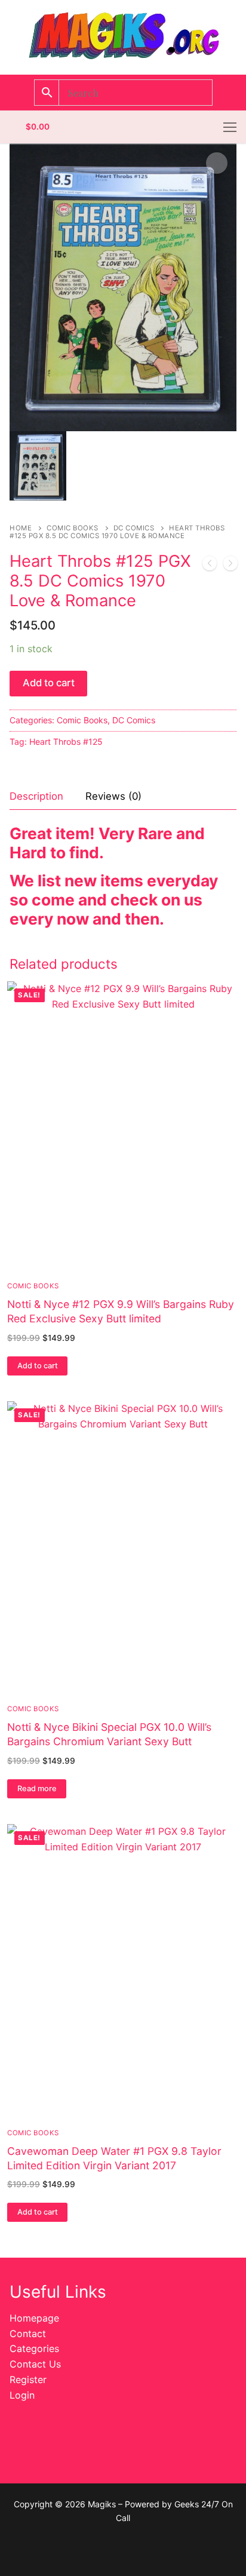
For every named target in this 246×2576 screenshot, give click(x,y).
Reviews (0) (113, 796)
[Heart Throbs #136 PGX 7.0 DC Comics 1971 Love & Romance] (210, 566)
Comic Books (73, 528)
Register (28, 2380)
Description (36, 796)
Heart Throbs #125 (66, 742)
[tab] (36, 797)
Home (21, 528)
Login (22, 2395)
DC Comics (134, 528)
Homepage (34, 2318)
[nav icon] (230, 127)
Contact (28, 2334)
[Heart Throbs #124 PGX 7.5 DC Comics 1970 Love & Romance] (230, 566)
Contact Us (35, 2364)
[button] (217, 163)
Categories (34, 2348)
